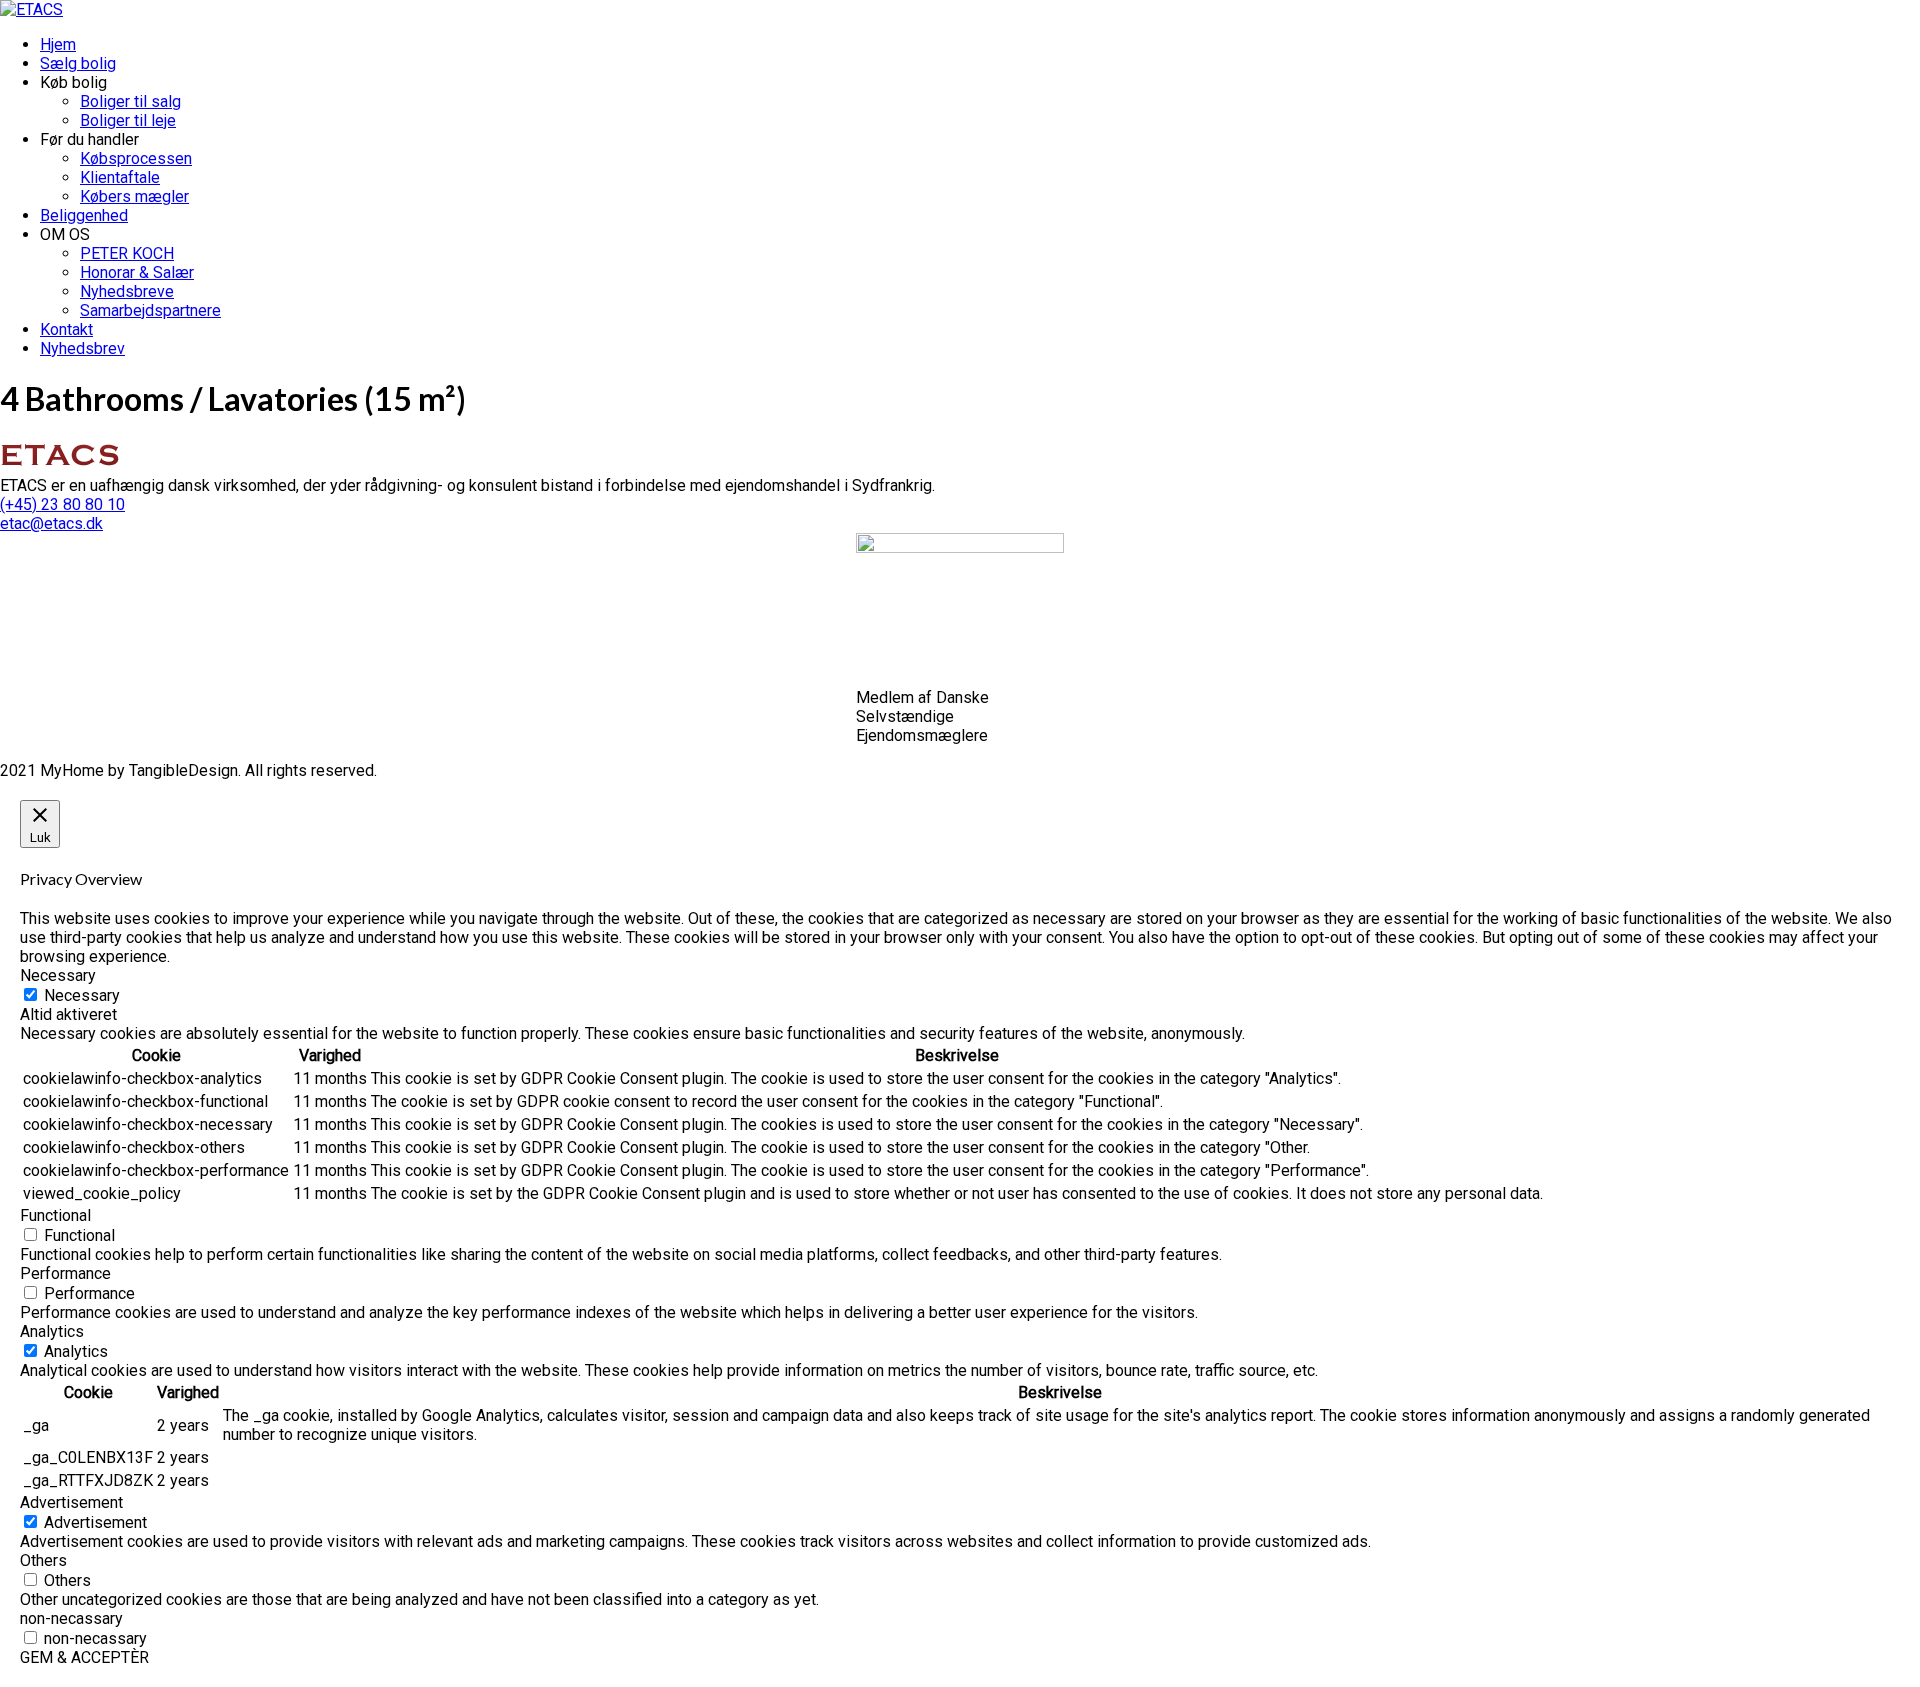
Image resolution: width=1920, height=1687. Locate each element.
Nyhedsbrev (82, 348)
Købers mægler (134, 196)
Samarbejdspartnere (150, 310)
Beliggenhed (84, 215)
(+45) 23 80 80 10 (62, 504)
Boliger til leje (128, 120)
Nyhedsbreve (127, 291)
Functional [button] (55, 1215)
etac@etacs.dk (51, 523)
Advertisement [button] (71, 1502)
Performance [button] (65, 1273)
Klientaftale (120, 177)
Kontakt (66, 329)
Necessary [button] (58, 975)
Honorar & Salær (137, 272)
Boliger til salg (130, 101)
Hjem (58, 44)
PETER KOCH (127, 253)
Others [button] (43, 1560)
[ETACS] (31, 9)
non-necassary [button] (71, 1618)
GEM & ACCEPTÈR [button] (84, 1657)
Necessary (82, 995)
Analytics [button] (52, 1331)
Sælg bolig (78, 63)
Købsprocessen (136, 158)
